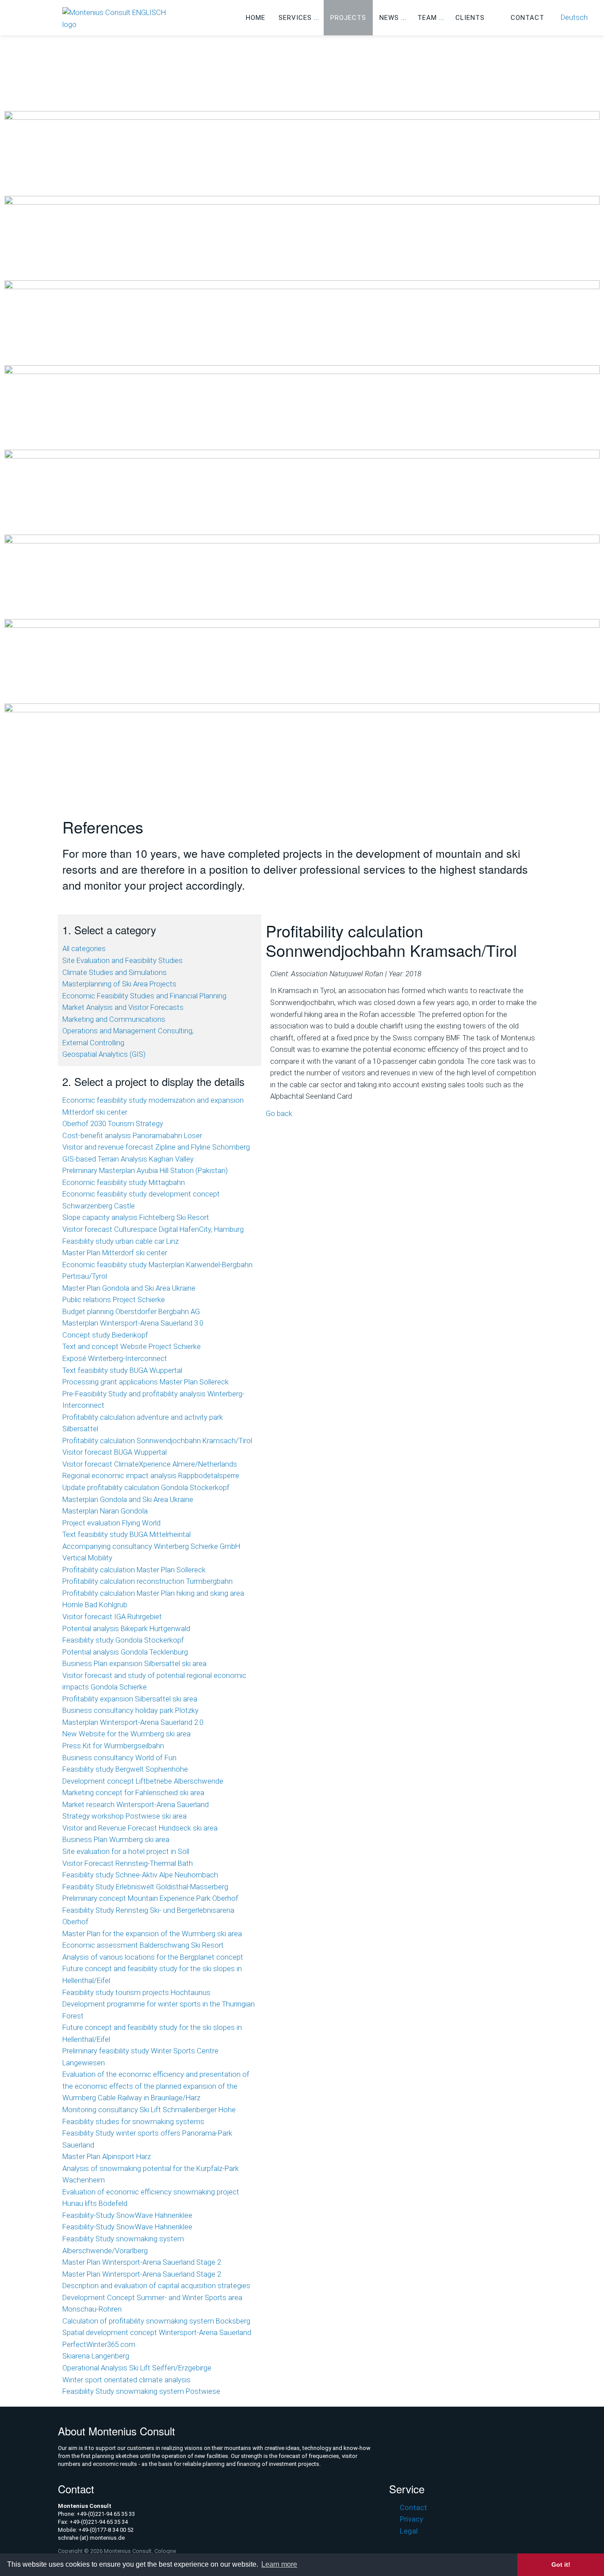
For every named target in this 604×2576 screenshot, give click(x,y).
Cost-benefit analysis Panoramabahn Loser (132, 1136)
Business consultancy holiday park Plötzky (130, 1710)
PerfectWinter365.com (99, 2345)
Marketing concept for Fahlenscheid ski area (133, 1793)
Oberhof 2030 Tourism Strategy (113, 1124)
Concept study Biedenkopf (105, 1335)
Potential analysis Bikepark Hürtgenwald (126, 1629)
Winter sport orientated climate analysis (126, 2380)
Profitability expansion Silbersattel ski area (130, 1699)
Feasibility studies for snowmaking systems (133, 2122)
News (389, 18)
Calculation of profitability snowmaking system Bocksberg (156, 2321)
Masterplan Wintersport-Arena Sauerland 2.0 (133, 1722)
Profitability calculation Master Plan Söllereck (134, 1570)
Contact (528, 18)
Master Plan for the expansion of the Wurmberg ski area (152, 1934)
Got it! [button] (561, 2565)
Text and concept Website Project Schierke (132, 1347)
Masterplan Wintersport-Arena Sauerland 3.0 (133, 1323)
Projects (348, 18)
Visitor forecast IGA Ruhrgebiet (112, 1617)
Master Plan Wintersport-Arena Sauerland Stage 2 (142, 2262)
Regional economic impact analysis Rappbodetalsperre (151, 1476)
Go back (279, 1114)
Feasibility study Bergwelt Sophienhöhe (125, 1769)
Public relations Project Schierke (114, 1300)
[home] (120, 18)
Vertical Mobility (87, 1558)
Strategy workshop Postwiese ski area (124, 1816)
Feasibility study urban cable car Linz (120, 1241)
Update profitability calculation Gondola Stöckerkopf (146, 1488)
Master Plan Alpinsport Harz (107, 2157)
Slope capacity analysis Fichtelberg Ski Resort (136, 1217)
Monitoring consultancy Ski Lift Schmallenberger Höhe (149, 2110)
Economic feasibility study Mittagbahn (124, 1183)
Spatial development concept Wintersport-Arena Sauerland (157, 2333)
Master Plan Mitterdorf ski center (115, 1253)
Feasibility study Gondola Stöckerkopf (123, 1640)
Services (295, 18)
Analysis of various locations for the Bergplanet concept (153, 1957)
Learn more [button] (279, 2564)
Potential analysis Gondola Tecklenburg (125, 1652)
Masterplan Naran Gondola (105, 1511)
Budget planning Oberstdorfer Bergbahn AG (131, 1312)
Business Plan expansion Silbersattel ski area (134, 1664)
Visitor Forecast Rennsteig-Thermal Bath (128, 1863)
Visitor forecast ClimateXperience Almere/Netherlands (150, 1464)
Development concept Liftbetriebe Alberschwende (143, 1781)
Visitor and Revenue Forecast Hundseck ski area (140, 1828)
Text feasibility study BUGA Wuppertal (122, 1370)
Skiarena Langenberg (96, 2356)
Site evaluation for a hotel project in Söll (126, 1852)
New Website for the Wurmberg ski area (126, 1734)
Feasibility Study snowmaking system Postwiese (141, 2391)
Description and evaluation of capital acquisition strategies (156, 2286)
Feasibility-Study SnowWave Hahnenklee (127, 2215)
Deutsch (574, 17)
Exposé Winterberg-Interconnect (115, 1359)
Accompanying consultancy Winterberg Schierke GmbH (151, 1546)
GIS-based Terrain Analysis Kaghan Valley (128, 1159)
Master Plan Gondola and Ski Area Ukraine (129, 1288)
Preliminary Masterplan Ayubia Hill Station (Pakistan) (145, 1171)
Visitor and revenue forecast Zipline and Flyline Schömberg (156, 1147)
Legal (409, 2531)
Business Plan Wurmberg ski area (116, 1840)
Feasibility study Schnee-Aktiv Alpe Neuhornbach (140, 1875)
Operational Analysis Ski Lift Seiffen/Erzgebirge (137, 2368)
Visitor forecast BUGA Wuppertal (115, 1452)
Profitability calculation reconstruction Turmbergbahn (147, 1581)
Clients (470, 18)
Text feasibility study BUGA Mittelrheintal (126, 1535)
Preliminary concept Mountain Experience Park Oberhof (150, 1898)
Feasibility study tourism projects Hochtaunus (136, 1993)
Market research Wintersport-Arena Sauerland (136, 1805)
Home (256, 18)
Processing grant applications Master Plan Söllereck (145, 1382)
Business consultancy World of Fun (119, 1758)
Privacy (411, 2519)
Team (427, 18)
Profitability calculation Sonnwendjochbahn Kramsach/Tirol (157, 1441)
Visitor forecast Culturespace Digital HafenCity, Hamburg (153, 1229)
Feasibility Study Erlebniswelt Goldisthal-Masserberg (145, 1887)
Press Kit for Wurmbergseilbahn (113, 1746)
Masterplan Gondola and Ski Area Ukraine (128, 1500)
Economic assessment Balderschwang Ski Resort (143, 1945)
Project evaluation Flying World (111, 1523)
